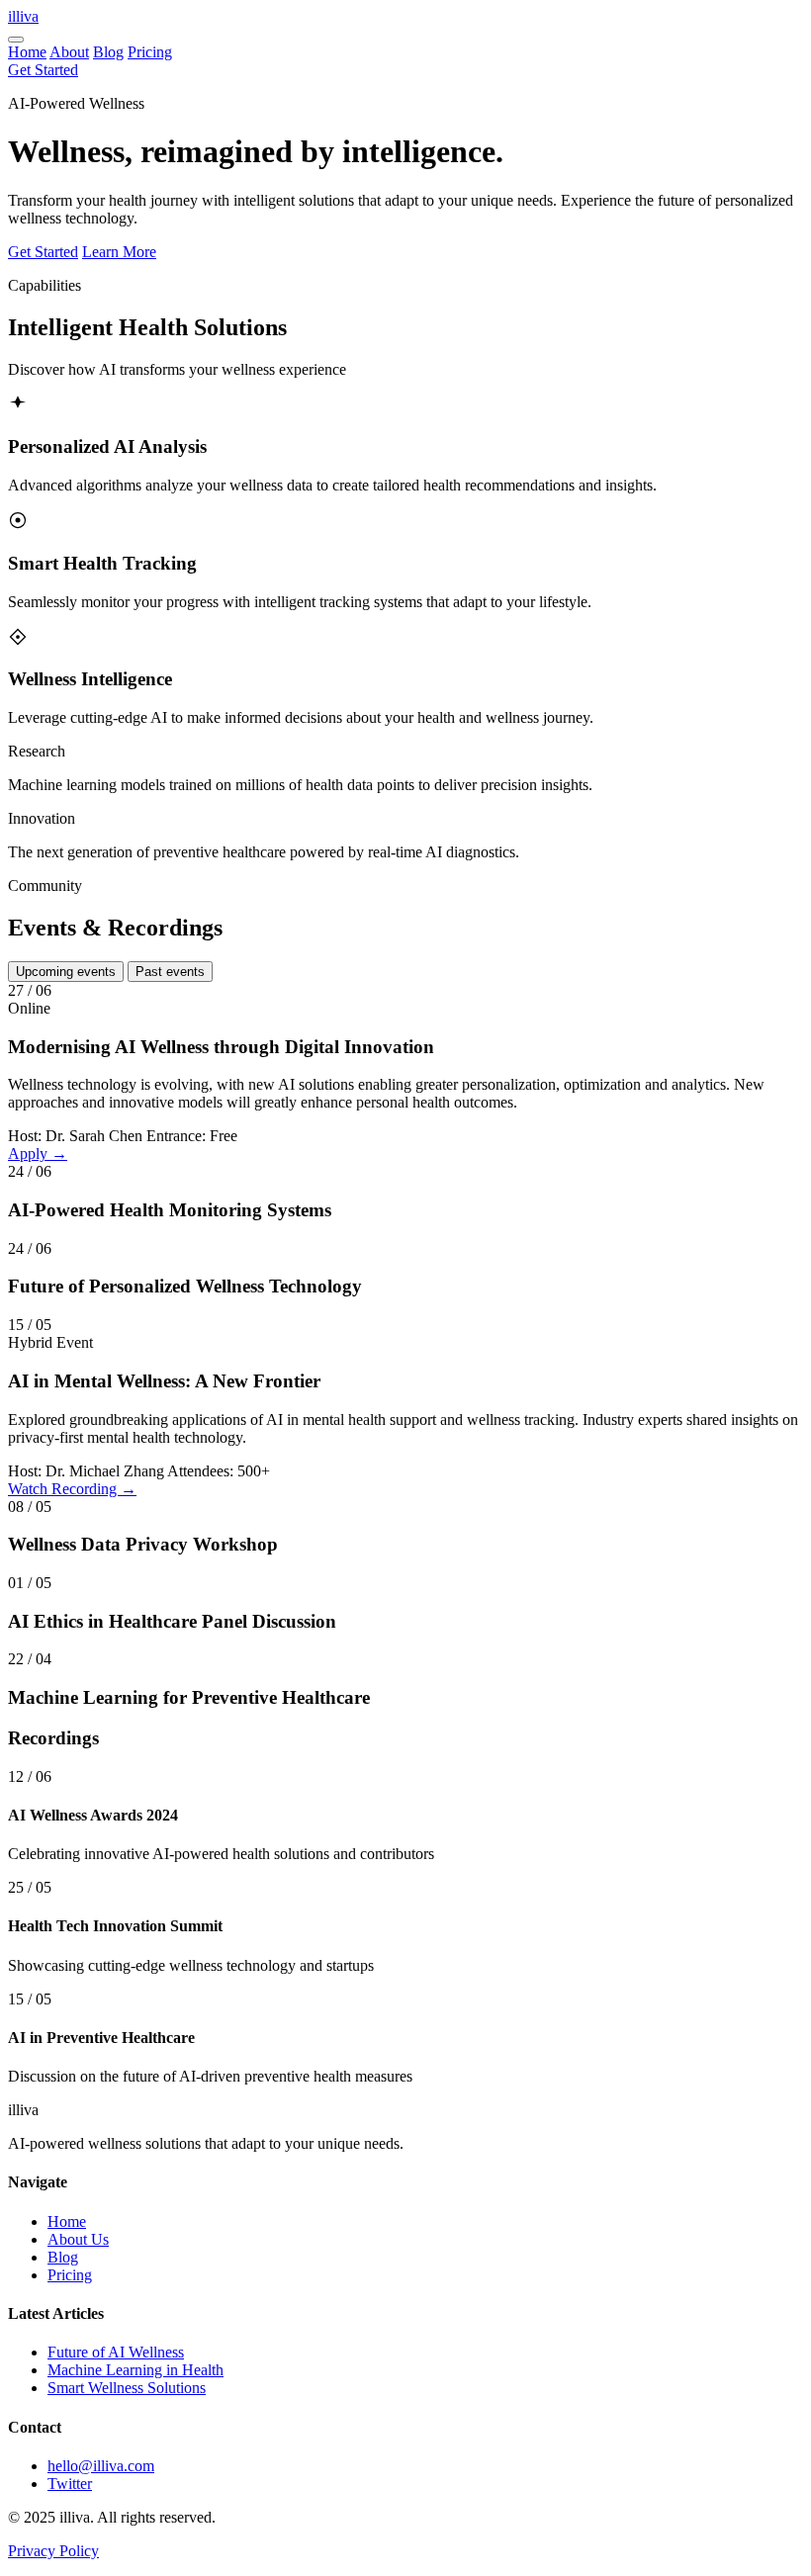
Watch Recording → (72, 1489)
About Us (78, 2239)
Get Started (43, 70)
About (69, 52)
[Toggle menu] (16, 40)
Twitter (70, 2484)
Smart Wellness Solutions (127, 2388)
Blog (108, 52)
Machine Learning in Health (135, 2370)
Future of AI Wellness (116, 2352)
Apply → (38, 1154)
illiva (23, 16)
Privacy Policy (53, 2551)
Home (27, 52)
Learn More (119, 252)
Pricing (150, 52)
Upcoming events (66, 972)
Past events (170, 972)
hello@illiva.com (101, 2466)
